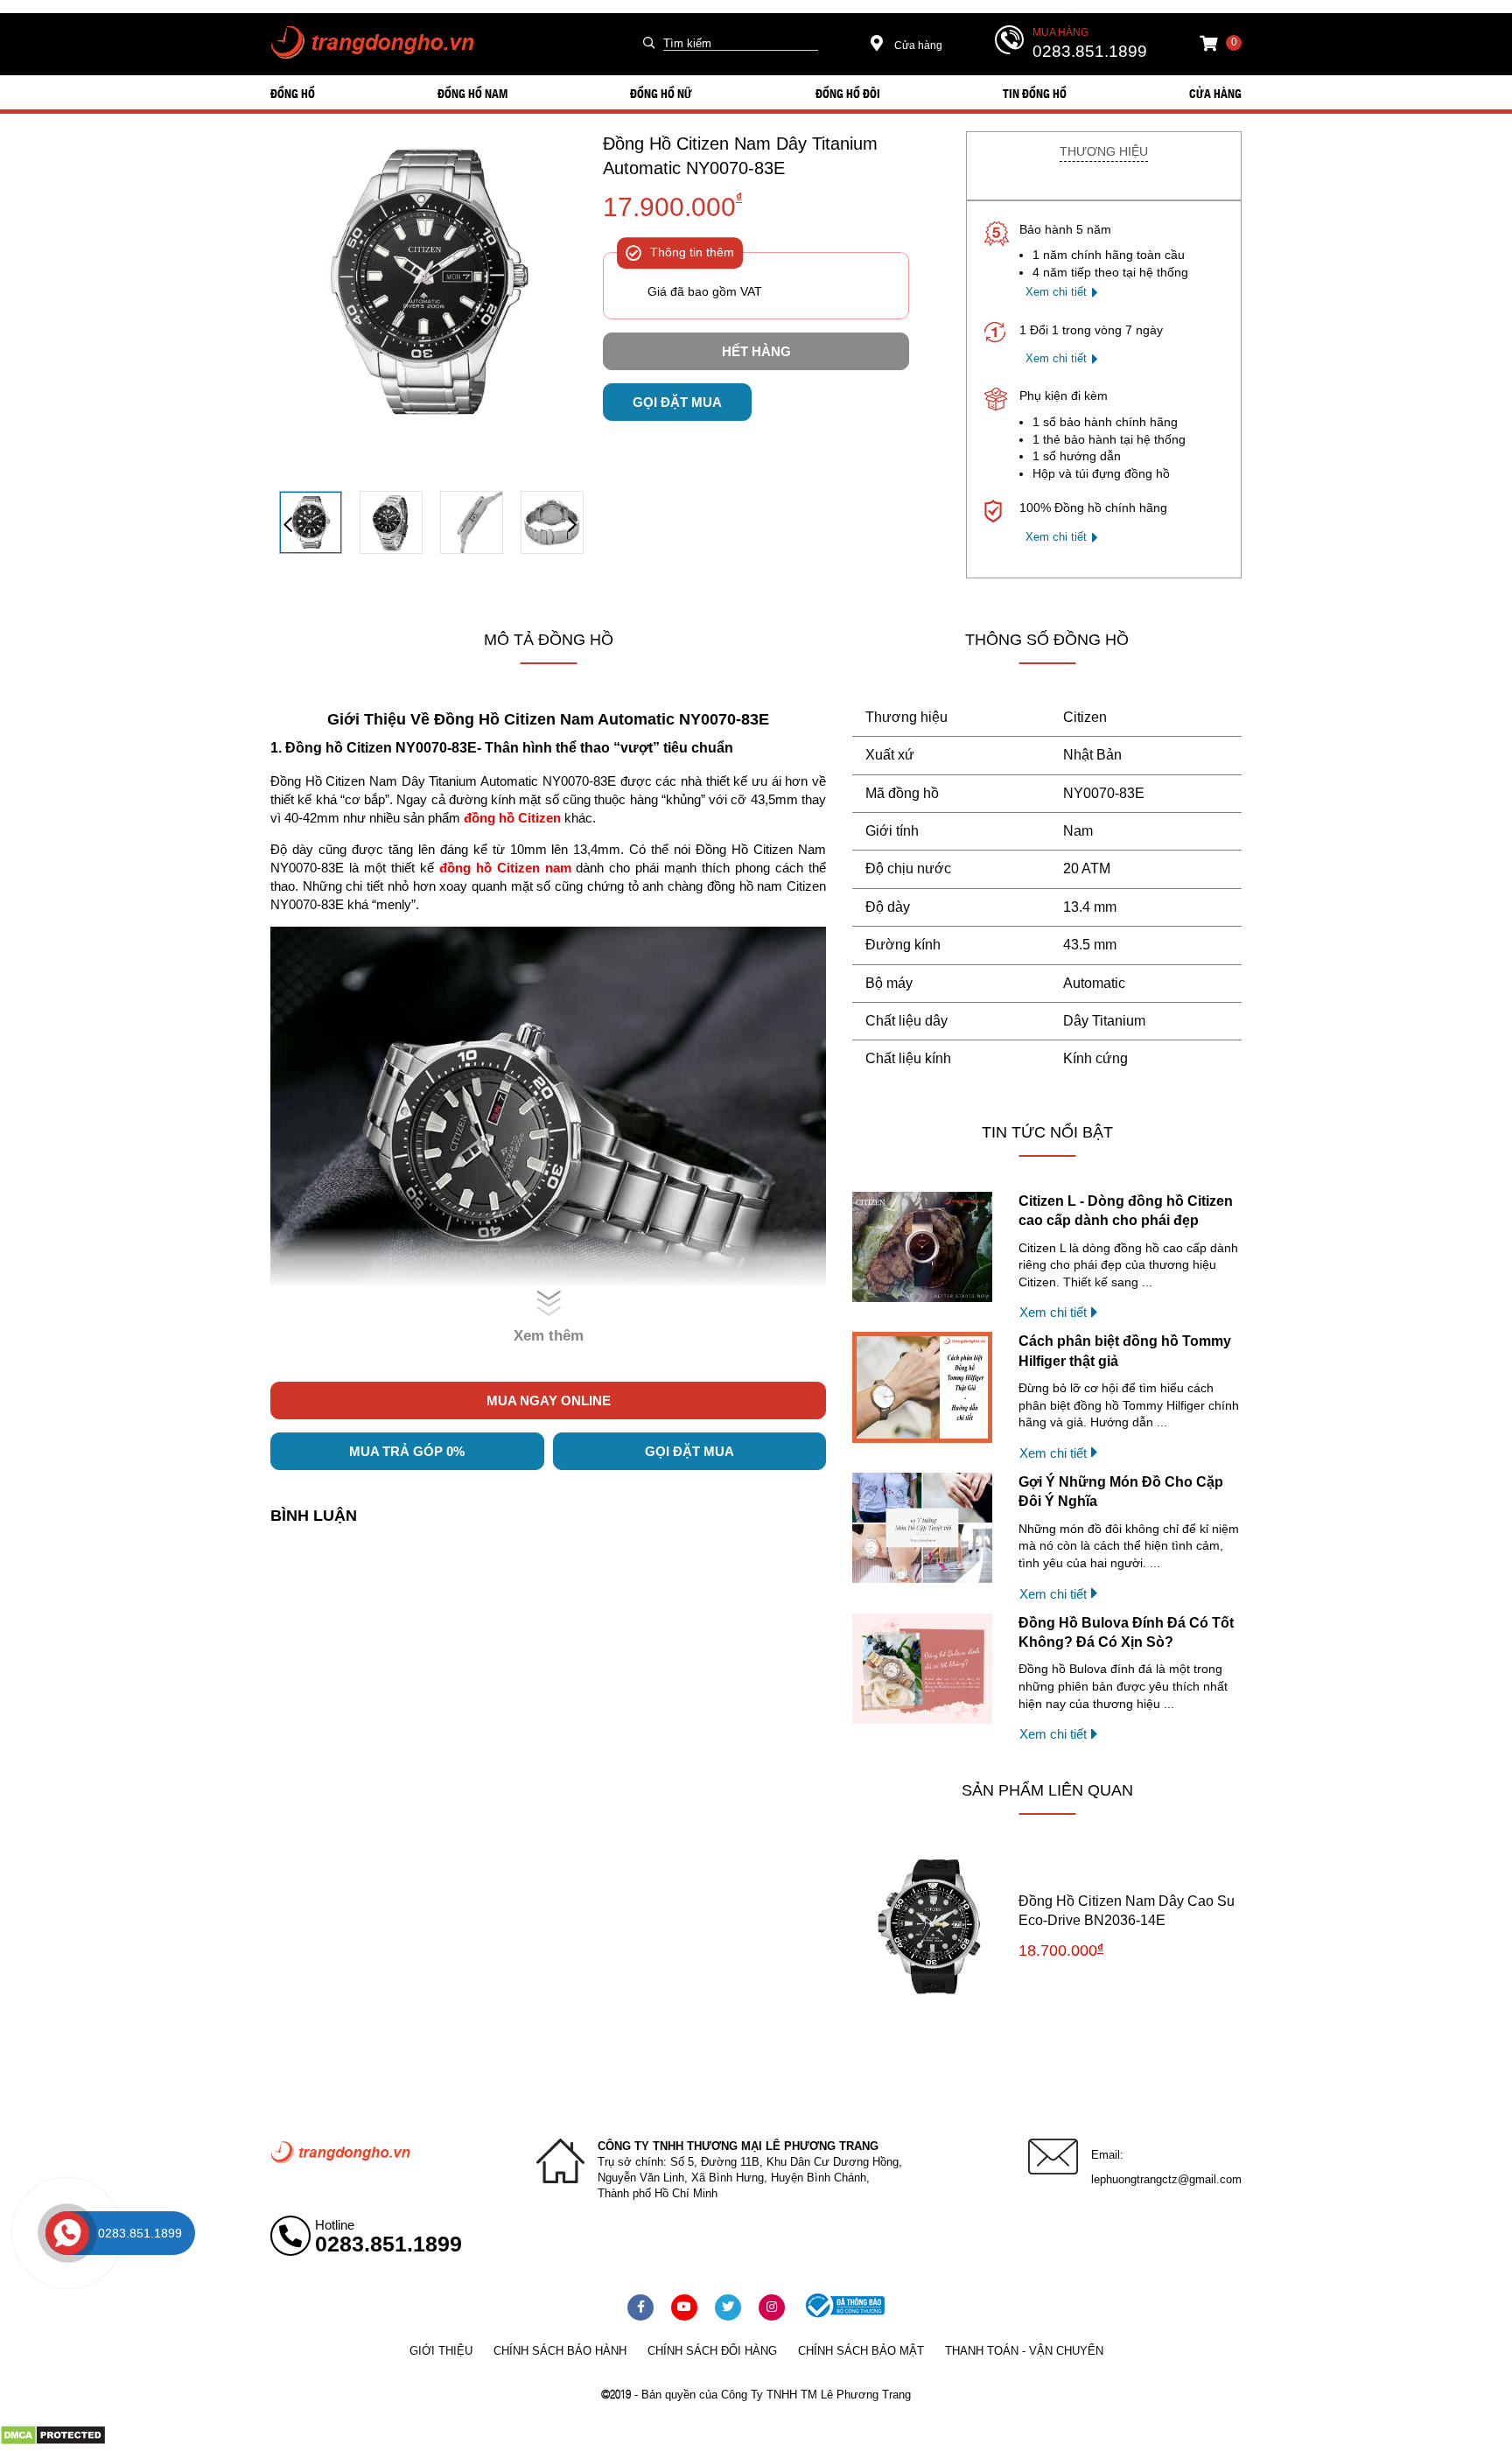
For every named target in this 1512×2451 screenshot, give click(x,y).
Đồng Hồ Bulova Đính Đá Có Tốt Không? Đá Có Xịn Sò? (1126, 1632)
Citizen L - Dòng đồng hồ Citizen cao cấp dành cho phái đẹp (1126, 1211)
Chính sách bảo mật (861, 2351)
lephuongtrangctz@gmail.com (1166, 2179)
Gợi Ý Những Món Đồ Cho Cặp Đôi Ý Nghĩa (1121, 1492)
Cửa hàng (917, 46)
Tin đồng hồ (1035, 93)
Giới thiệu (441, 2351)
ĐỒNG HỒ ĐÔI (848, 93)
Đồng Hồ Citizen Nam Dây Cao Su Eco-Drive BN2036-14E (1127, 1911)
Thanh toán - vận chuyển (1024, 2351)
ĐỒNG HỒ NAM (472, 93)
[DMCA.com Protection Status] (53, 2441)
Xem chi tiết (1056, 292)
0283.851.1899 (1090, 51)
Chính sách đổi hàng (712, 2351)
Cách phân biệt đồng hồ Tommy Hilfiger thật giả (1125, 1351)
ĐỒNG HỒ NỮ (661, 93)
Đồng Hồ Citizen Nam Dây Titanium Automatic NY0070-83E (740, 156)
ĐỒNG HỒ (293, 93)
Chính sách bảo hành (560, 2351)
